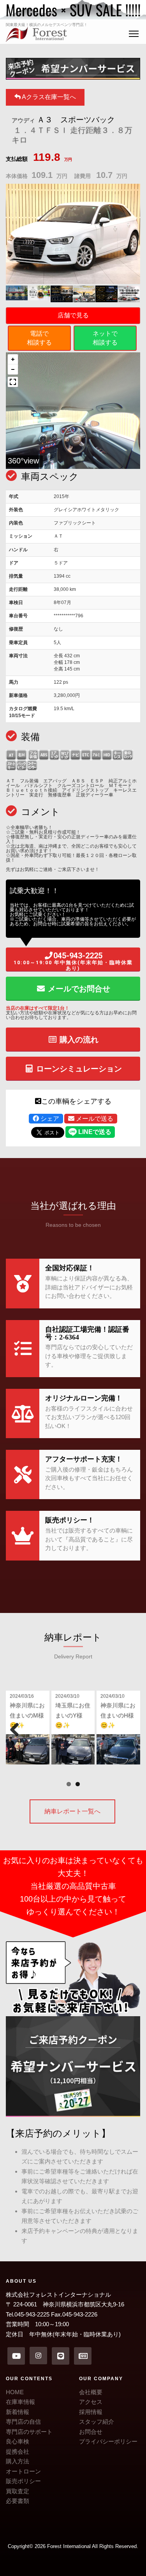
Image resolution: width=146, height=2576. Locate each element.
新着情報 (18, 2412)
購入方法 (18, 2461)
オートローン (23, 2471)
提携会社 (18, 2451)
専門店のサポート (29, 2432)
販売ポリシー (23, 2481)
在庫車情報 (20, 2402)
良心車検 (18, 2441)
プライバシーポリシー (108, 2441)
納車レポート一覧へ (72, 1811)
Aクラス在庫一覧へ (48, 97)
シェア (49, 1119)
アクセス (91, 2402)
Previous (18, 1729)
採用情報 (91, 2412)
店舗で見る (73, 315)
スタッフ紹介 (97, 2422)
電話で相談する (39, 338)
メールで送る (94, 1119)
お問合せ (91, 2432)
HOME (15, 2392)
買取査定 (18, 2491)
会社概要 (91, 2392)
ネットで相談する (105, 338)
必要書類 (18, 2501)
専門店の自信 (23, 2422)
